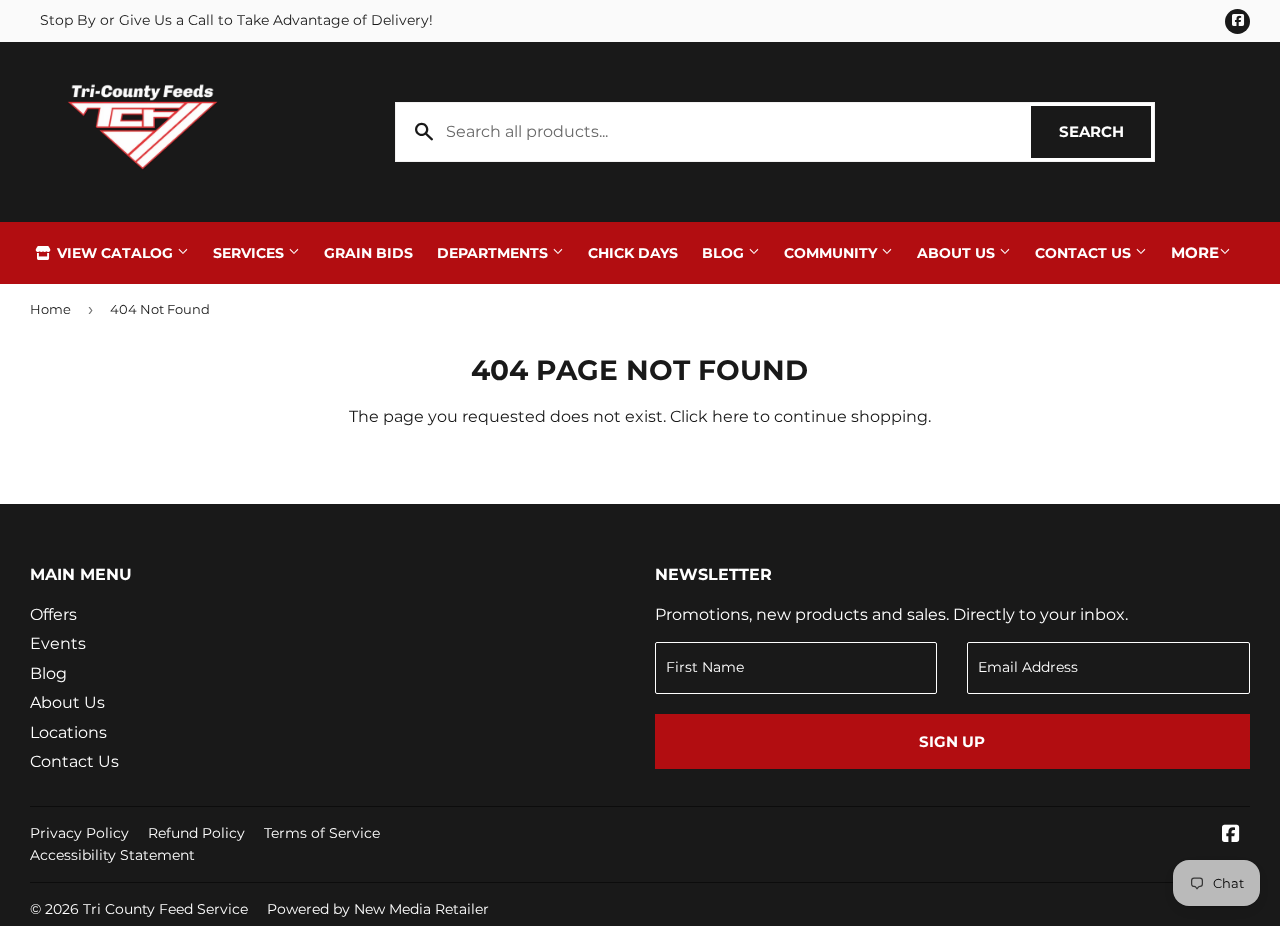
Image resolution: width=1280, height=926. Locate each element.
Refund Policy (196, 833)
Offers (53, 614)
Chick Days (633, 253)
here (730, 416)
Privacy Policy (79, 833)
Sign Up (952, 741)
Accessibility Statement (112, 855)
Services (250, 253)
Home (50, 309)
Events (58, 643)
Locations (68, 732)
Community (832, 253)
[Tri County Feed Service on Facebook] (1231, 835)
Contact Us (1085, 253)
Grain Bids (368, 253)
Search (1105, 131)
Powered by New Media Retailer (378, 909)
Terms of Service (322, 833)
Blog (725, 253)
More (1195, 252)
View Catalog (115, 253)
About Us (958, 253)
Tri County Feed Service (165, 909)
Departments (494, 253)
